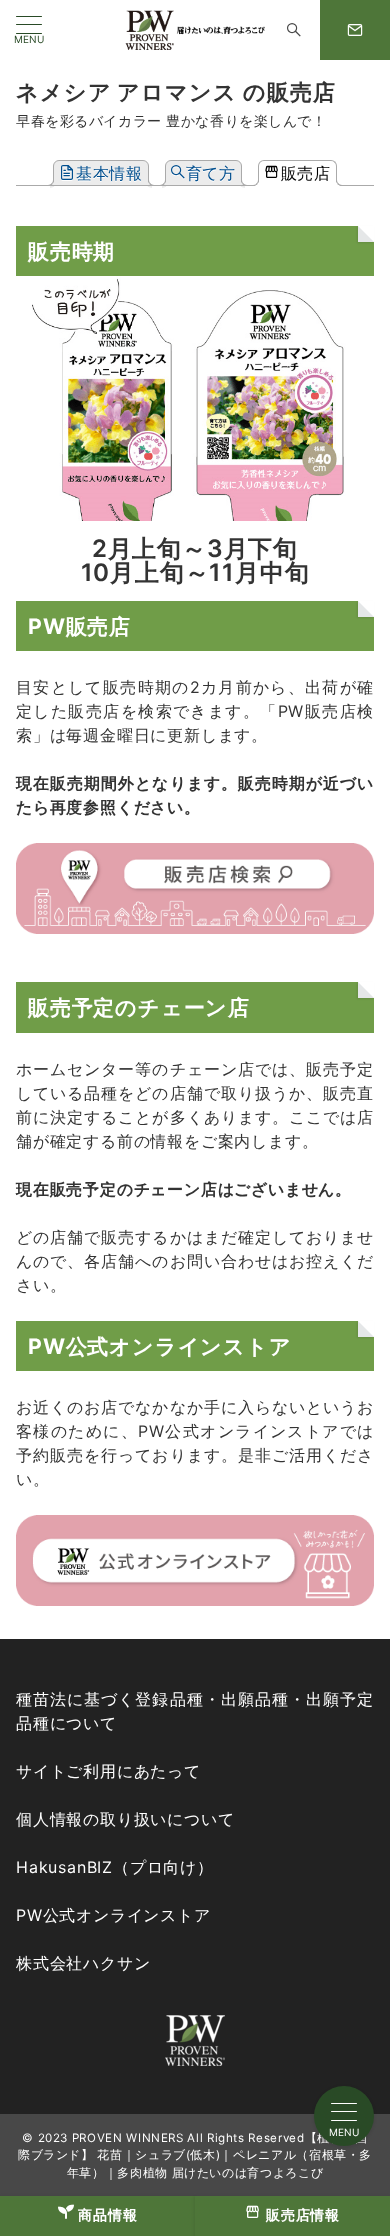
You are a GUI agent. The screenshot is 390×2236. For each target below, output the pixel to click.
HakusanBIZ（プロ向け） (115, 1867)
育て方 (211, 173)
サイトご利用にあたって (108, 1771)
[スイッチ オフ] (294, 30)
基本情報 (109, 173)
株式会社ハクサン (83, 1963)
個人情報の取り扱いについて (125, 1819)
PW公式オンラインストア (113, 1915)
